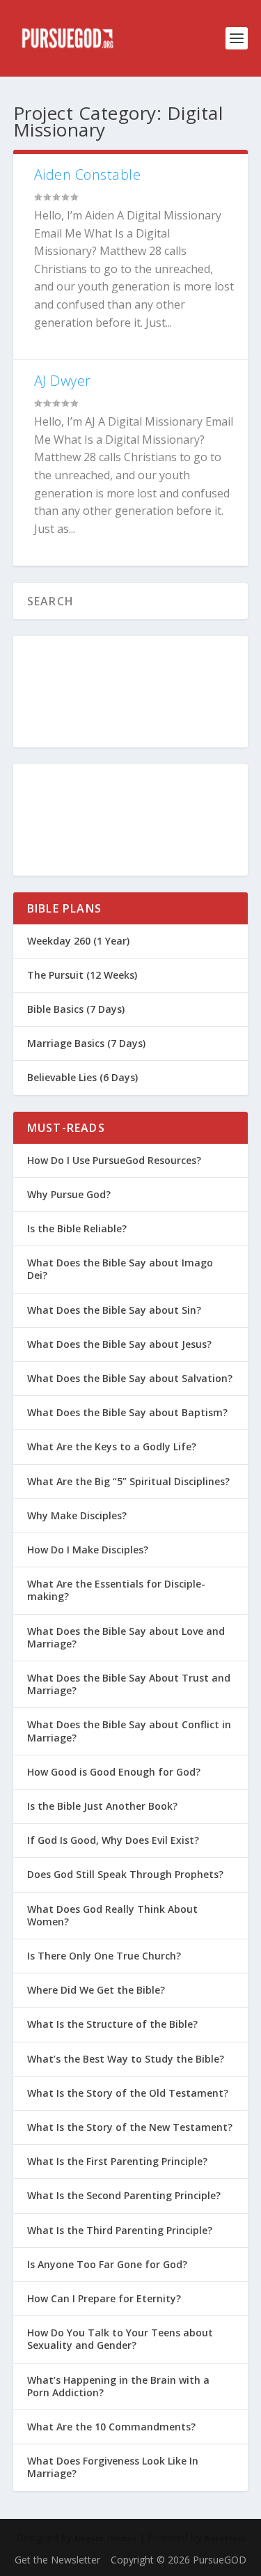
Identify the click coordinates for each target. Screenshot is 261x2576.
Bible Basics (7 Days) (76, 1009)
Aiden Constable (88, 174)
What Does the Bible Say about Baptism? (127, 1412)
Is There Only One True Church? (104, 1956)
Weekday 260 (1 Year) (78, 941)
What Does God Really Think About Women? (112, 1915)
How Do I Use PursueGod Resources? (114, 1160)
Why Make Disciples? (77, 1515)
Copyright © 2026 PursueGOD (179, 2560)
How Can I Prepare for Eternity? (104, 2298)
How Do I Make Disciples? (88, 1550)
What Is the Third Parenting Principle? (120, 2230)
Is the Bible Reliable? (77, 1228)
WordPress (225, 2538)
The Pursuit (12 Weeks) (82, 975)
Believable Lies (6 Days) (82, 1077)
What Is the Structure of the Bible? (112, 2024)
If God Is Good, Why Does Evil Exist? (113, 1840)
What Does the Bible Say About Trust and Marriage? (129, 1684)
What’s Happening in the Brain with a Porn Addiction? (118, 2386)
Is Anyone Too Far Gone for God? (107, 2264)
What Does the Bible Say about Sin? (114, 1310)
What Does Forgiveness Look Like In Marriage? (113, 2467)
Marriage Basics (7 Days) (86, 1043)
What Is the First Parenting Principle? (117, 2161)
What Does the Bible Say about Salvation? (130, 1378)
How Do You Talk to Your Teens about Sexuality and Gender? (120, 2339)
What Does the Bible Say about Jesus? (119, 1344)
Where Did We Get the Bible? (96, 1990)
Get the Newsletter (57, 2560)
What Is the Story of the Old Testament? (128, 2093)
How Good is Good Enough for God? (114, 1772)
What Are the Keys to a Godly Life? (112, 1446)
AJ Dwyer (63, 381)
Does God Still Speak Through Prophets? (125, 1874)
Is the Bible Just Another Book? (102, 1806)
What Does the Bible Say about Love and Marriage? (126, 1637)
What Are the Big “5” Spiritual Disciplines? (128, 1481)
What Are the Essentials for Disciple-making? (116, 1590)
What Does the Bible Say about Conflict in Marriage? (129, 1731)
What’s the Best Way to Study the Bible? (126, 2059)
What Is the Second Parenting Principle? (124, 2195)
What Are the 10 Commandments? (111, 2427)
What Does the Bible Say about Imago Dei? (120, 1269)
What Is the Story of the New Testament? (130, 2127)
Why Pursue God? (69, 1194)
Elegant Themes (105, 2538)
